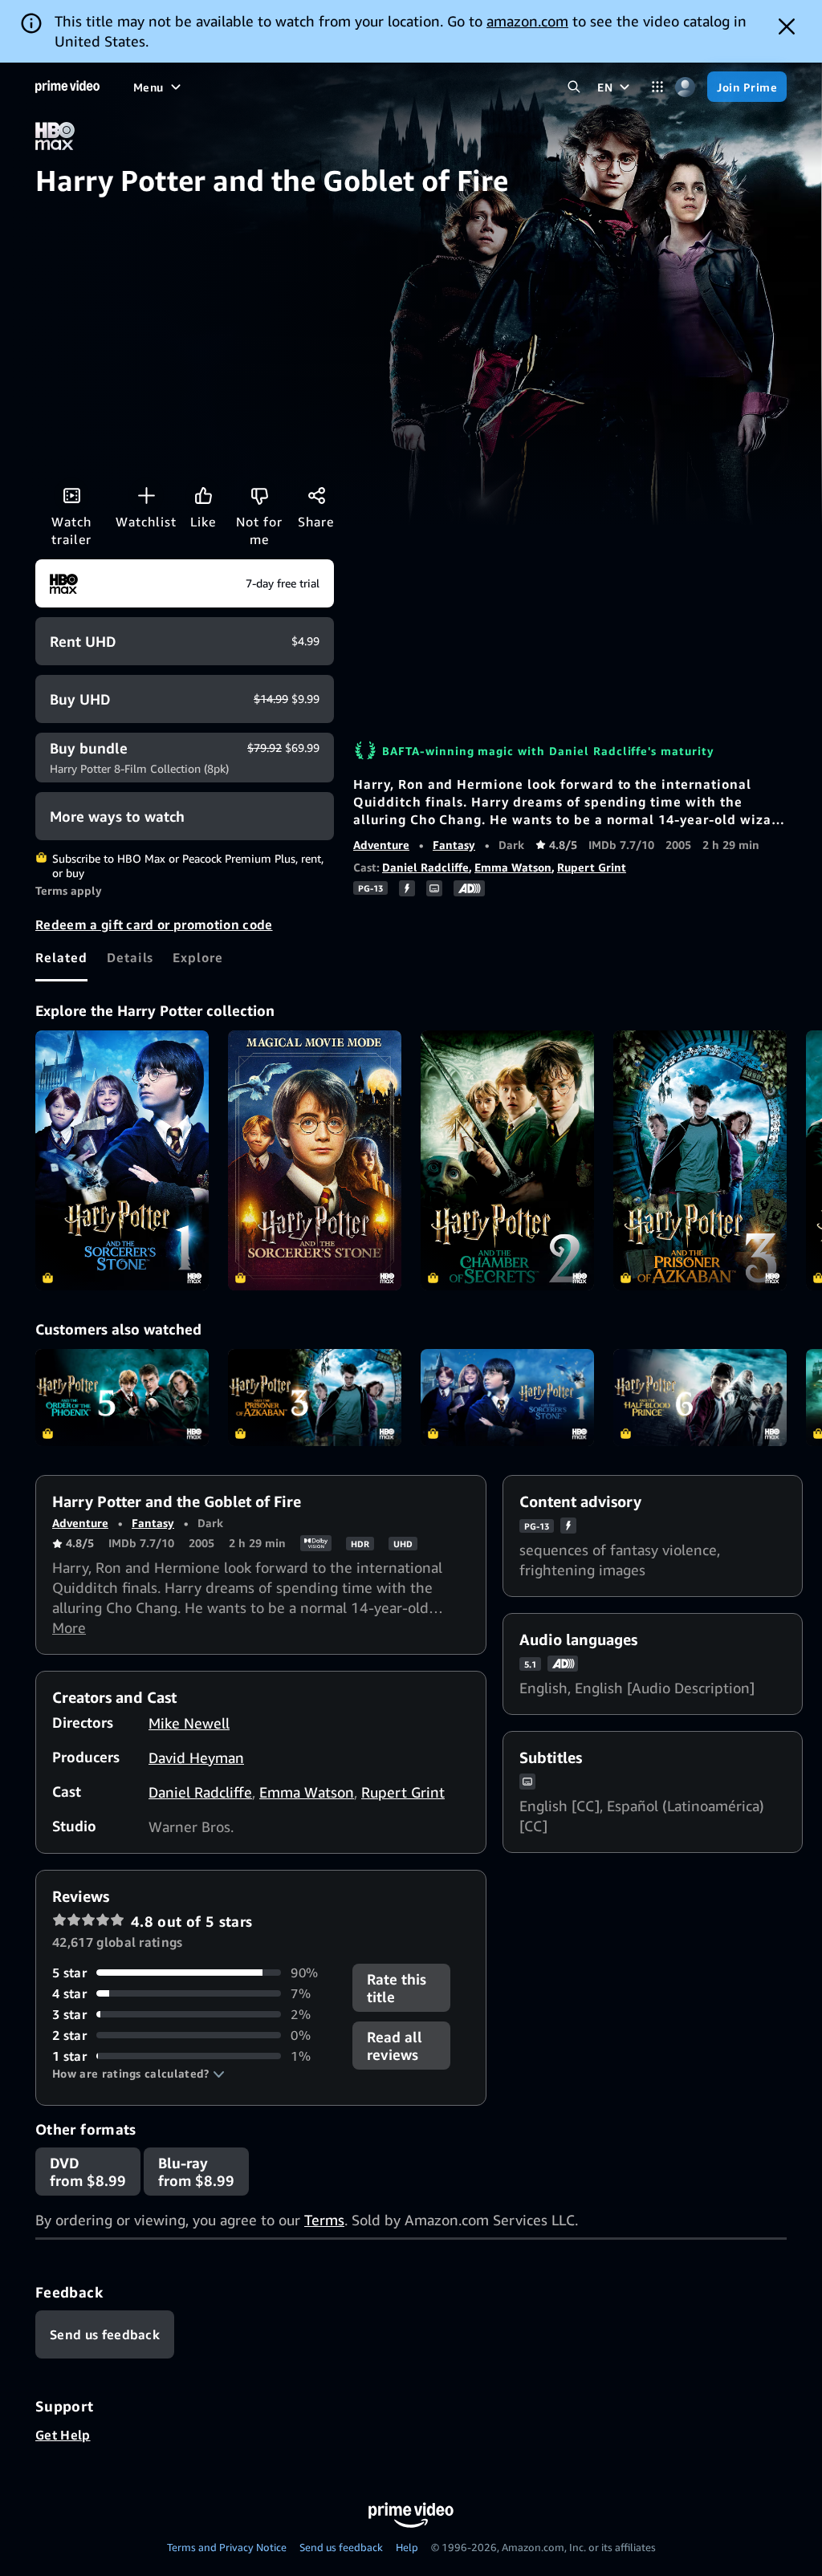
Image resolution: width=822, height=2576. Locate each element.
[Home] (67, 87)
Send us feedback (341, 2547)
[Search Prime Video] (574, 87)
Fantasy (454, 845)
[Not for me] (259, 495)
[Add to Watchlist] (146, 495)
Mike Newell (189, 1723)
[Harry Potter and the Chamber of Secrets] (507, 1160)
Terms (324, 2220)
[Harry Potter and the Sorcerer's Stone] (122, 1160)
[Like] (203, 495)
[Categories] (657, 87)
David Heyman (196, 1757)
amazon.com (527, 21)
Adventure (381, 845)
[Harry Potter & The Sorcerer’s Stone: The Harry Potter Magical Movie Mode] (315, 1160)
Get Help (63, 2435)
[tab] (61, 957)
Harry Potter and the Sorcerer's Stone (507, 1398)
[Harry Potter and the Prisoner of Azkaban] (700, 1160)
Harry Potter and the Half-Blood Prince (700, 1398)
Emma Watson (513, 867)
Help (407, 2547)
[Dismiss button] (787, 26)
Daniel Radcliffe (425, 867)
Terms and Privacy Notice (227, 2547)
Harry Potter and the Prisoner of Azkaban (315, 1398)
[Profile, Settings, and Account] (685, 87)
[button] (138, 2074)
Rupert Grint (592, 867)
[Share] (316, 495)
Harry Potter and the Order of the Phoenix (122, 1398)
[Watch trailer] (71, 495)
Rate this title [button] (397, 1988)
